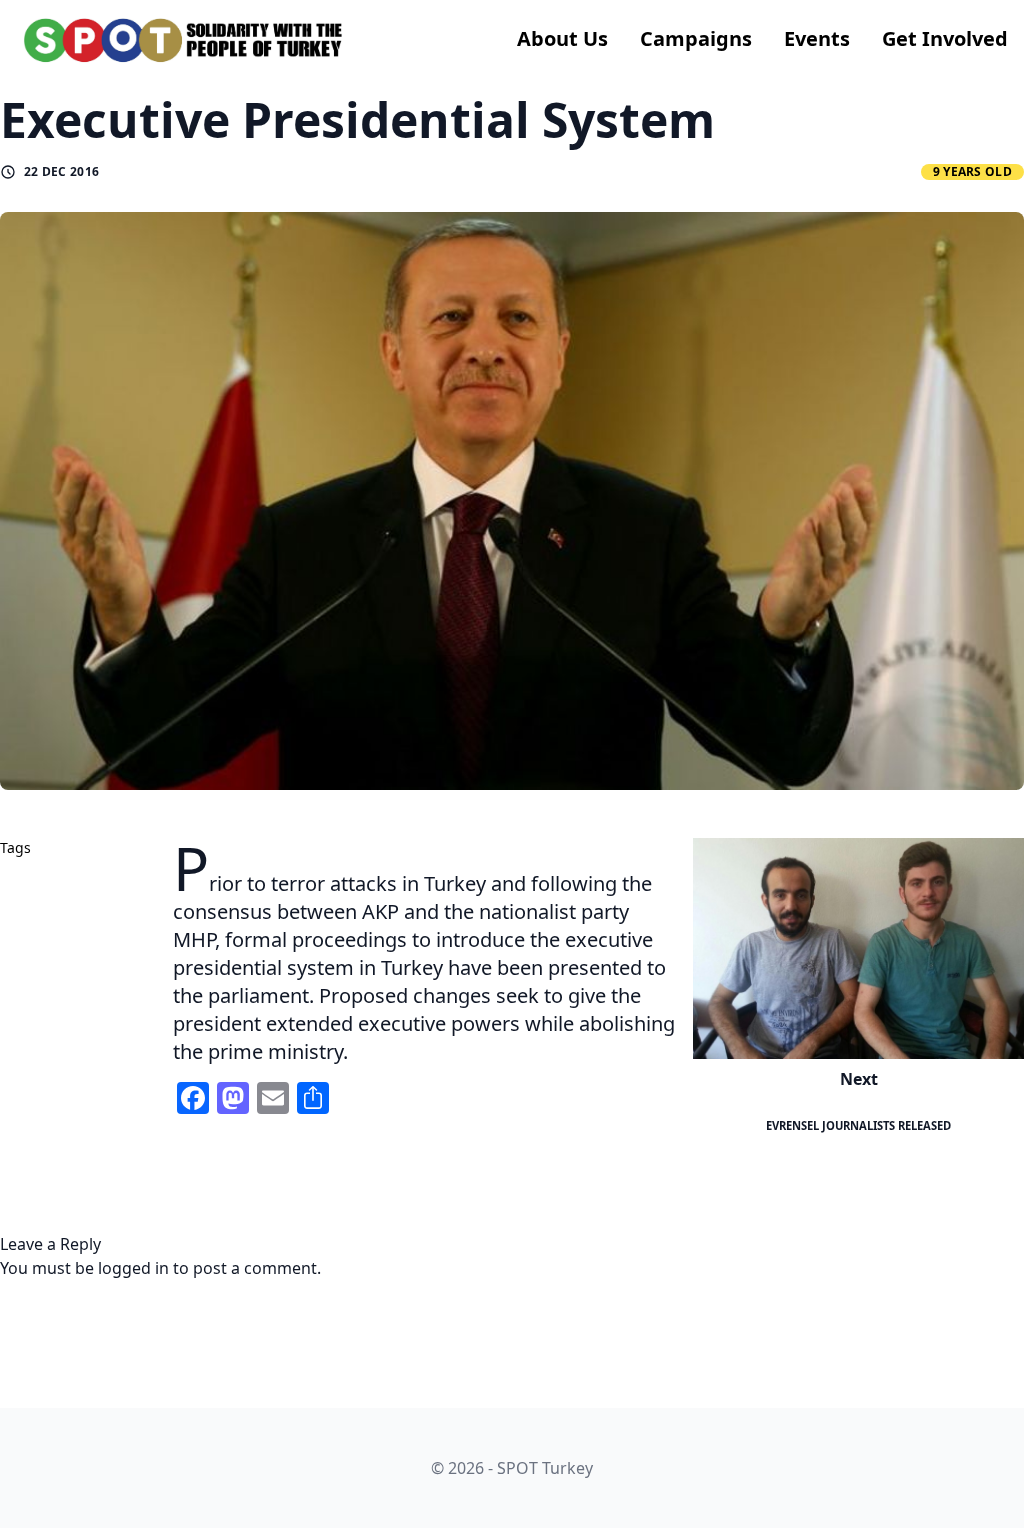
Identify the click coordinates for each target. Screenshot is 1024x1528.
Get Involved (945, 38)
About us (562, 38)
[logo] (184, 40)
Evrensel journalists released (858, 1125)
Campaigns (696, 38)
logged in (133, 1268)
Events (817, 38)
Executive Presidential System (357, 119)
